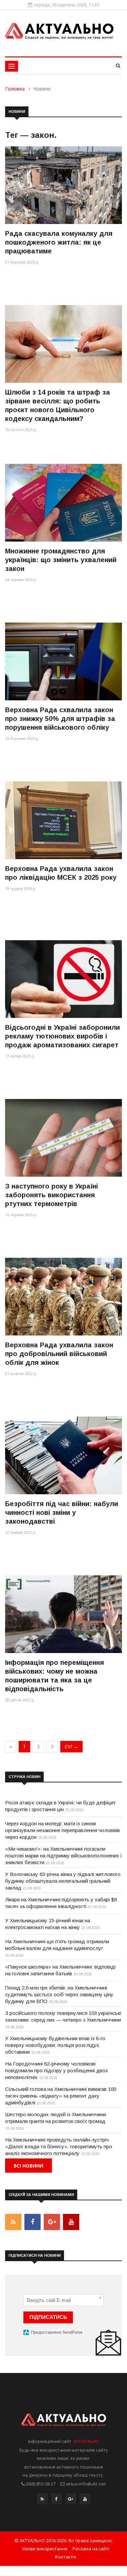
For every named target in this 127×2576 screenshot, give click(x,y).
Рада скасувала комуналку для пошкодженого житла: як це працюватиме (59, 242)
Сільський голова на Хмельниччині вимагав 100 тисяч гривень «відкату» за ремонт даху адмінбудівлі (61, 2096)
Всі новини (28, 2166)
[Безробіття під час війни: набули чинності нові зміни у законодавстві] (63, 1455)
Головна (15, 89)
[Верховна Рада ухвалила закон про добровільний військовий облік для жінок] (63, 1296)
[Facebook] (57, 2501)
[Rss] (42, 2501)
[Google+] (71, 2501)
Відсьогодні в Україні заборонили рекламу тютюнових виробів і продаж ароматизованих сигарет (62, 1036)
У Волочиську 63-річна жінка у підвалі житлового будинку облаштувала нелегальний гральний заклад (63, 1881)
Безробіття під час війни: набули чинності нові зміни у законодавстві (62, 1512)
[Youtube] (85, 2501)
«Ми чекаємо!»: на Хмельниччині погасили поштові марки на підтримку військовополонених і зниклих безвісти (63, 1856)
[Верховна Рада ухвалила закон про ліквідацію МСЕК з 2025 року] (63, 820)
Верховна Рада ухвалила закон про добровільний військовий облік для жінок (59, 1354)
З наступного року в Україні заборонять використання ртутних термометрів (51, 1195)
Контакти (66, 2557)
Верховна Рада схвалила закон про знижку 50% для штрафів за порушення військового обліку (60, 719)
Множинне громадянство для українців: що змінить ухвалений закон (61, 560)
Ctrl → (71, 1746)
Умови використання (45, 2549)
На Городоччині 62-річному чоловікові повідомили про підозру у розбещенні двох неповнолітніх (57, 2070)
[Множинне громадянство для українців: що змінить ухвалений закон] (63, 503)
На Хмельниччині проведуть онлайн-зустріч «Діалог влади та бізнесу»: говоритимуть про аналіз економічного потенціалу (59, 2146)
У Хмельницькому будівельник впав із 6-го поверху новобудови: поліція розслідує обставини (55, 2045)
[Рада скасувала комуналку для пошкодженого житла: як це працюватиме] (63, 185)
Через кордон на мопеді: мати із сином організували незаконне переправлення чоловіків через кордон (62, 1830)
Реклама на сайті (91, 2549)
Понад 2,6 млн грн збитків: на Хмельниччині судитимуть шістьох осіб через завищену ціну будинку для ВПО (59, 1994)
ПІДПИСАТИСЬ (48, 2317)
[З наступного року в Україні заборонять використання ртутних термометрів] (63, 1138)
